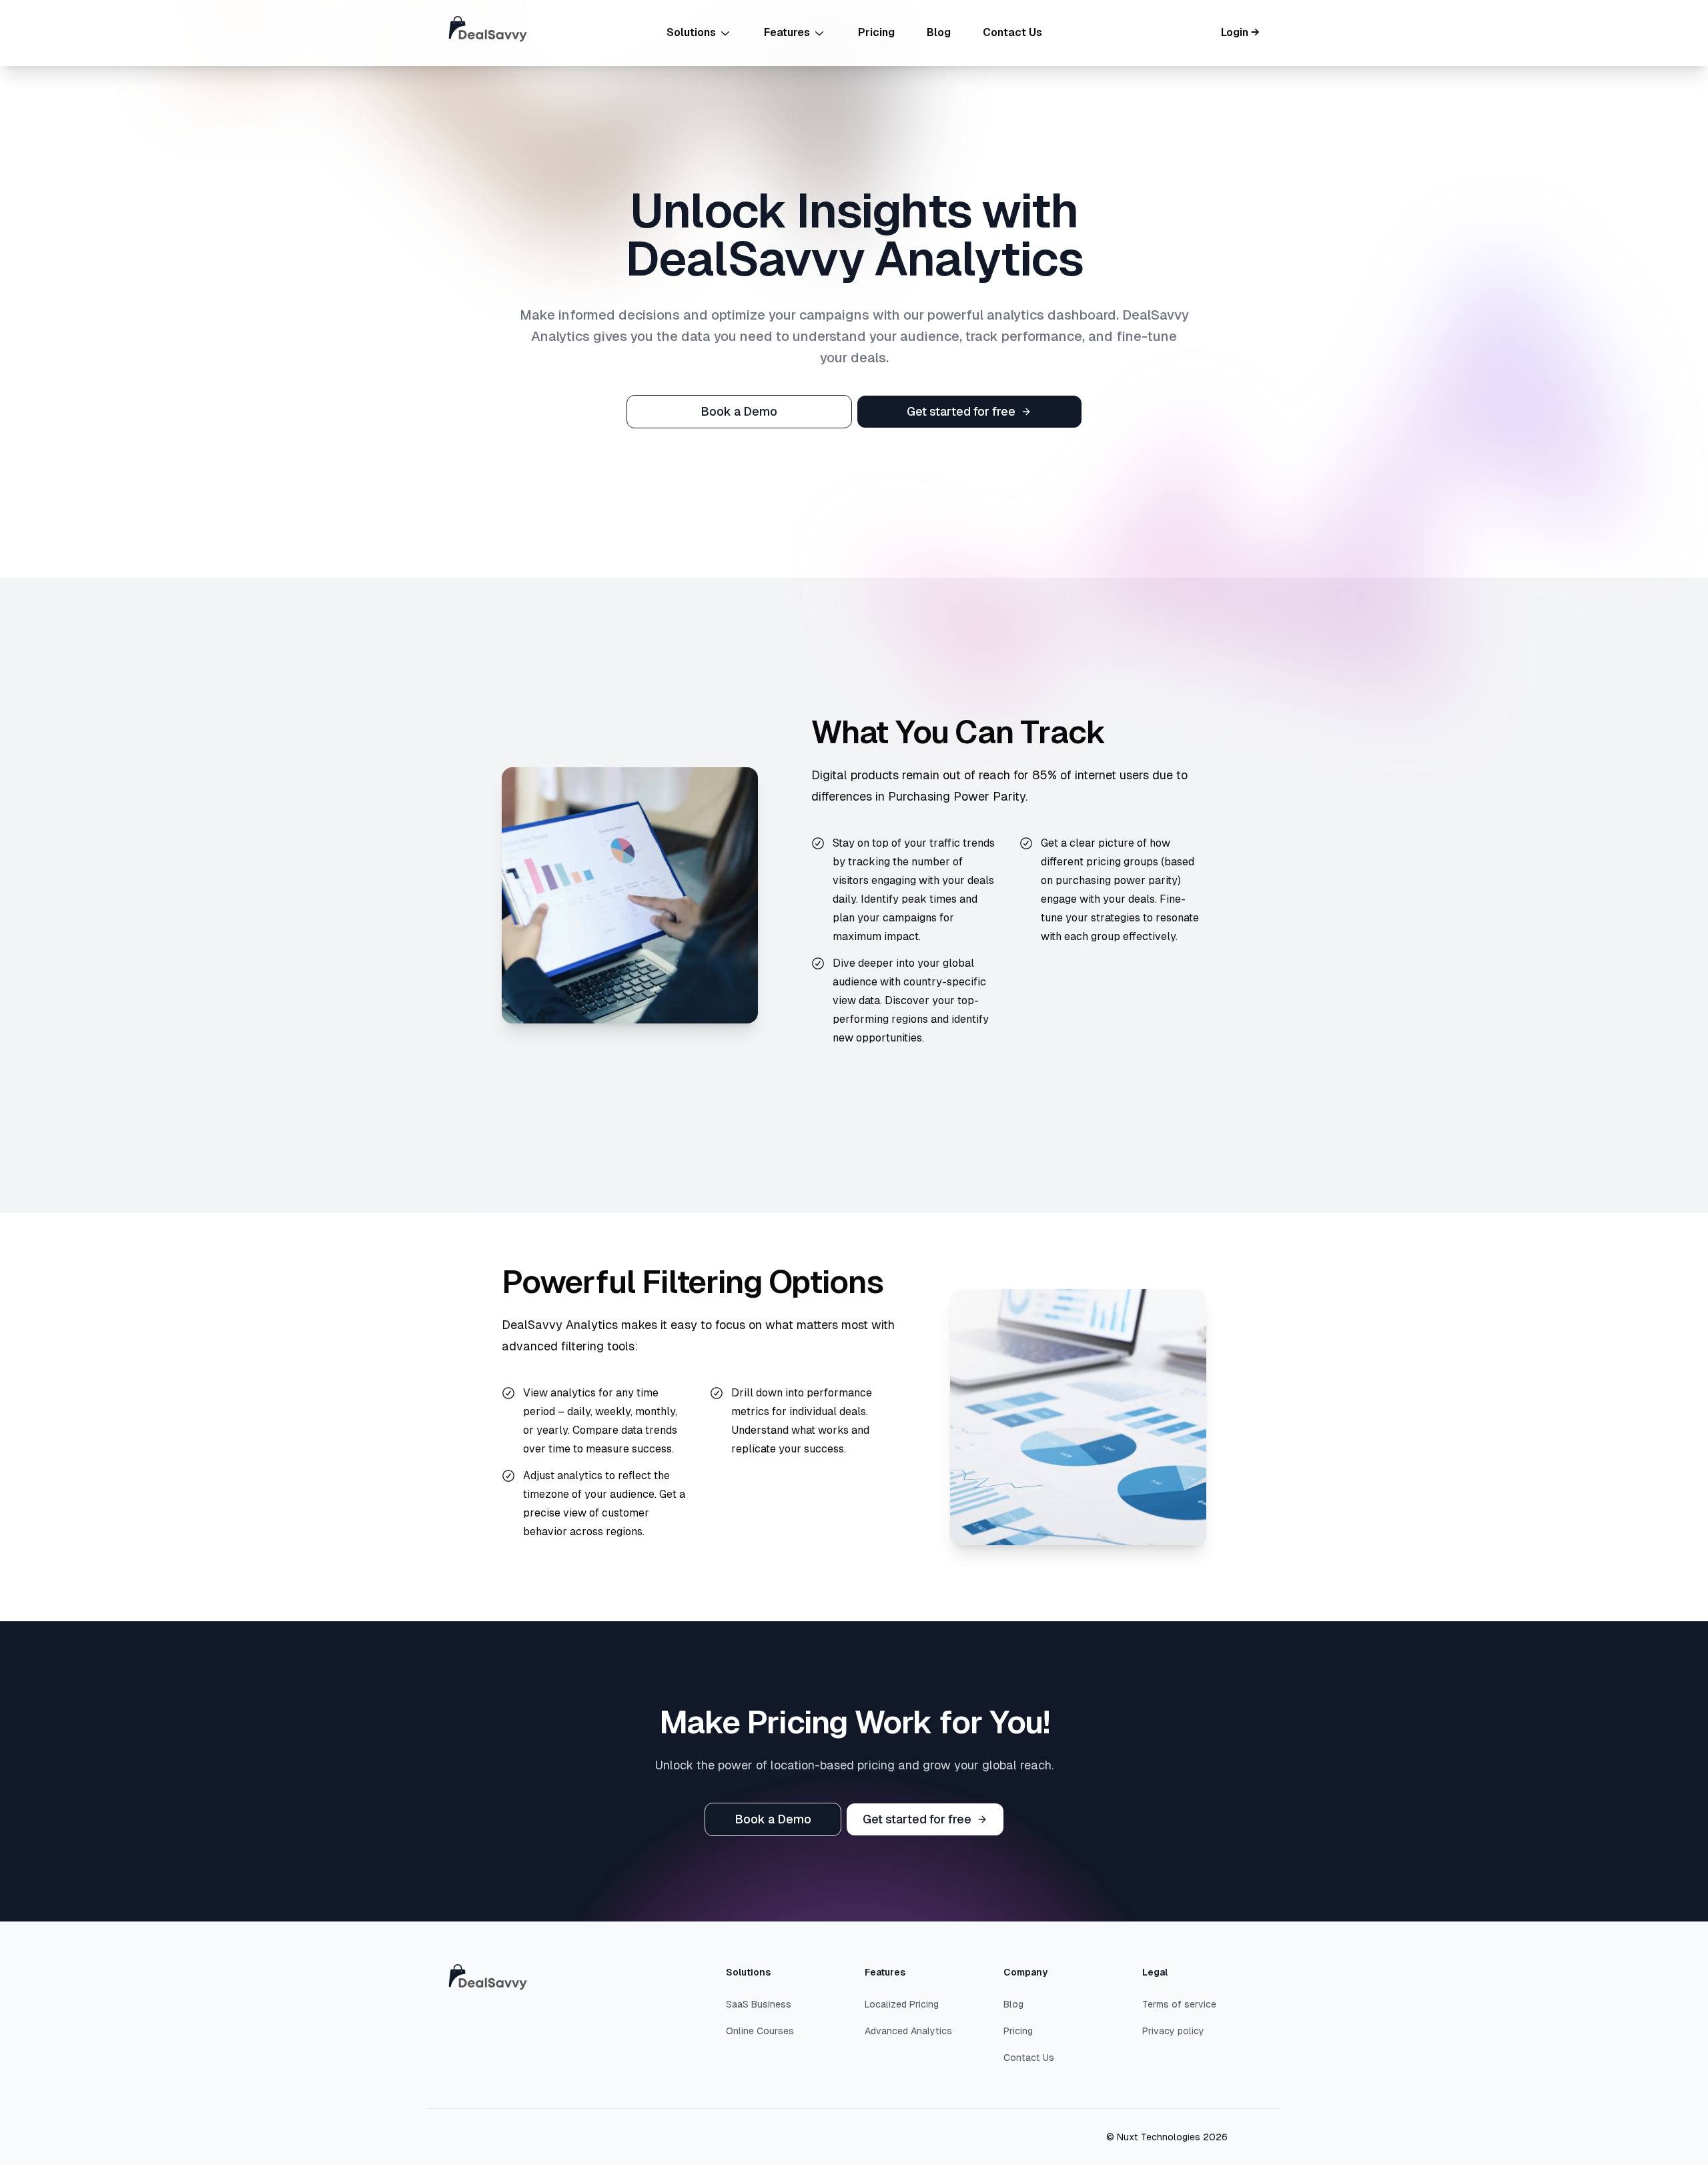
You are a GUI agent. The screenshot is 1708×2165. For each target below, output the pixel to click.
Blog (939, 32)
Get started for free (961, 411)
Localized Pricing (902, 2004)
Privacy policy (1173, 2031)
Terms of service (1179, 2004)
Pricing (876, 32)
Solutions (691, 32)
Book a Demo (739, 411)
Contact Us (1012, 32)
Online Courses (760, 2031)
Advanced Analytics (908, 2031)
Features (787, 32)
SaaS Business (759, 2004)
